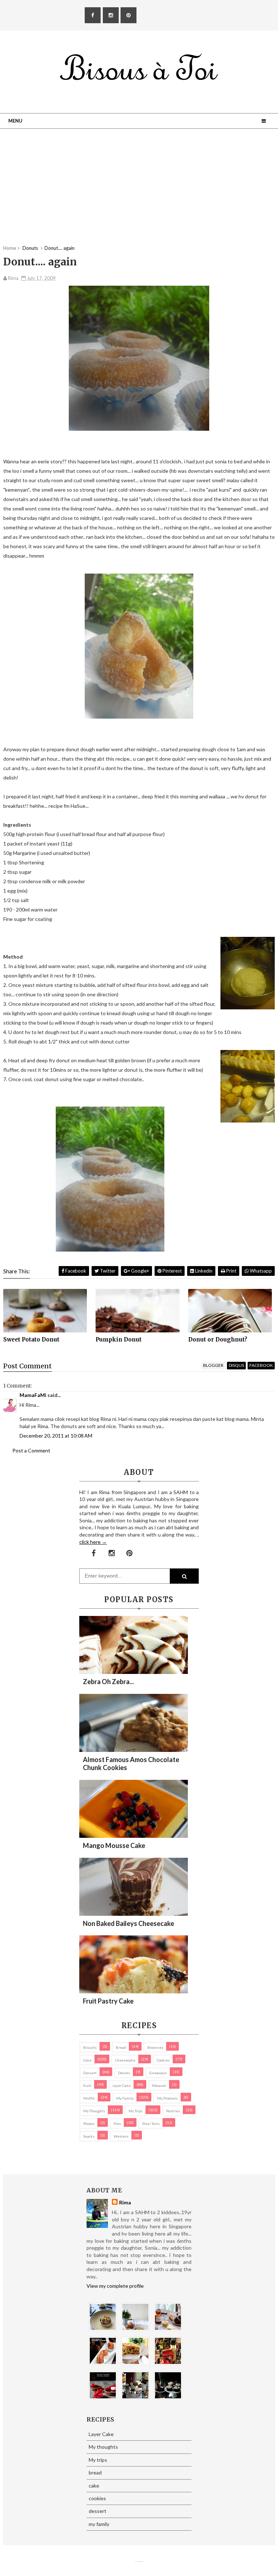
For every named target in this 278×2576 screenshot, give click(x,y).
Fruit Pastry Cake (108, 2001)
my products (167, 2098)
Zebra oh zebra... (108, 1682)
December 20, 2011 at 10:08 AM (56, 1436)
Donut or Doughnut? (218, 1339)
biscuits (90, 2047)
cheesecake (125, 2060)
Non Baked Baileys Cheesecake (129, 1923)
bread (121, 2047)
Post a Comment (31, 1450)
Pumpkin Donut (119, 1339)
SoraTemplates (136, 2562)
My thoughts (94, 2111)
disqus (236, 1365)
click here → (93, 1542)
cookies (163, 2060)
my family (125, 2098)
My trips (136, 2111)
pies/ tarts (151, 2124)
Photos (89, 2124)
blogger (213, 1365)
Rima (125, 2202)
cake (87, 2060)
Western (121, 2136)
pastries (173, 2111)
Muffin (89, 2098)
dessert (90, 2073)
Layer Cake (122, 2085)
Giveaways (158, 2073)
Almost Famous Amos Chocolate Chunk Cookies (131, 1763)
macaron (159, 2085)
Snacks (89, 2136)
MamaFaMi (33, 1395)
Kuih (87, 2085)
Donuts (124, 2073)
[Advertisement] (139, 194)
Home (10, 248)
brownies (155, 2047)
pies (117, 2124)
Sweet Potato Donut (31, 1339)
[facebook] (93, 15)
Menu (15, 121)
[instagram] (111, 15)
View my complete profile (115, 2286)
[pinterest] (129, 15)
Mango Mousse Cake (114, 1845)
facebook (261, 1365)
